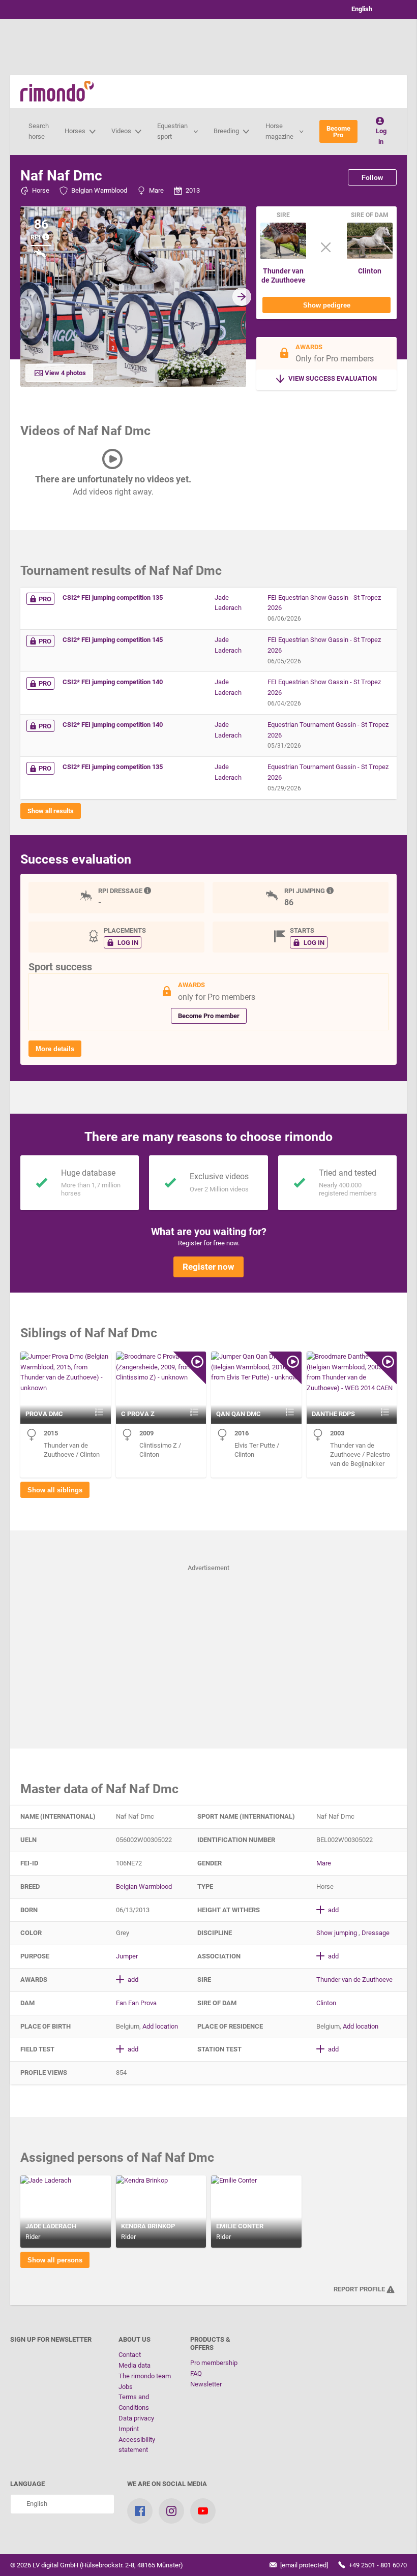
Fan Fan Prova (136, 2003)
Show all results (51, 811)
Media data (135, 2365)
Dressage (376, 1933)
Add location (160, 2026)
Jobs (126, 2387)
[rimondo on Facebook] (140, 2511)
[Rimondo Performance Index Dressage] (148, 891)
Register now (208, 1267)
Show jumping (337, 1933)
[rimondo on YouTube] (203, 2511)
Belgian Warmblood (99, 190)
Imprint (129, 2429)
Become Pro (338, 132)
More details (55, 1049)
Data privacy (136, 2418)
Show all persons (55, 2260)
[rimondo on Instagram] (171, 2511)
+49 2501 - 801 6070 (377, 2565)
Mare (156, 190)
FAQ (196, 2373)
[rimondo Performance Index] (47, 237)
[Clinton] (370, 257)
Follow (372, 178)
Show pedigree (327, 305)
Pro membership (214, 2363)
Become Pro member (209, 1016)
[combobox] (371, 9)
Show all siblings (55, 1490)
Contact (130, 2355)
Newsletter (206, 2384)
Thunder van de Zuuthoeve (284, 275)
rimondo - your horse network (57, 91)
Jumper (127, 1956)
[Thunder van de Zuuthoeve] (283, 257)
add (333, 1910)
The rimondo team (145, 2376)
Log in (381, 136)
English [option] (360, 9)
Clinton (370, 271)
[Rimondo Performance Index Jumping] (331, 891)
